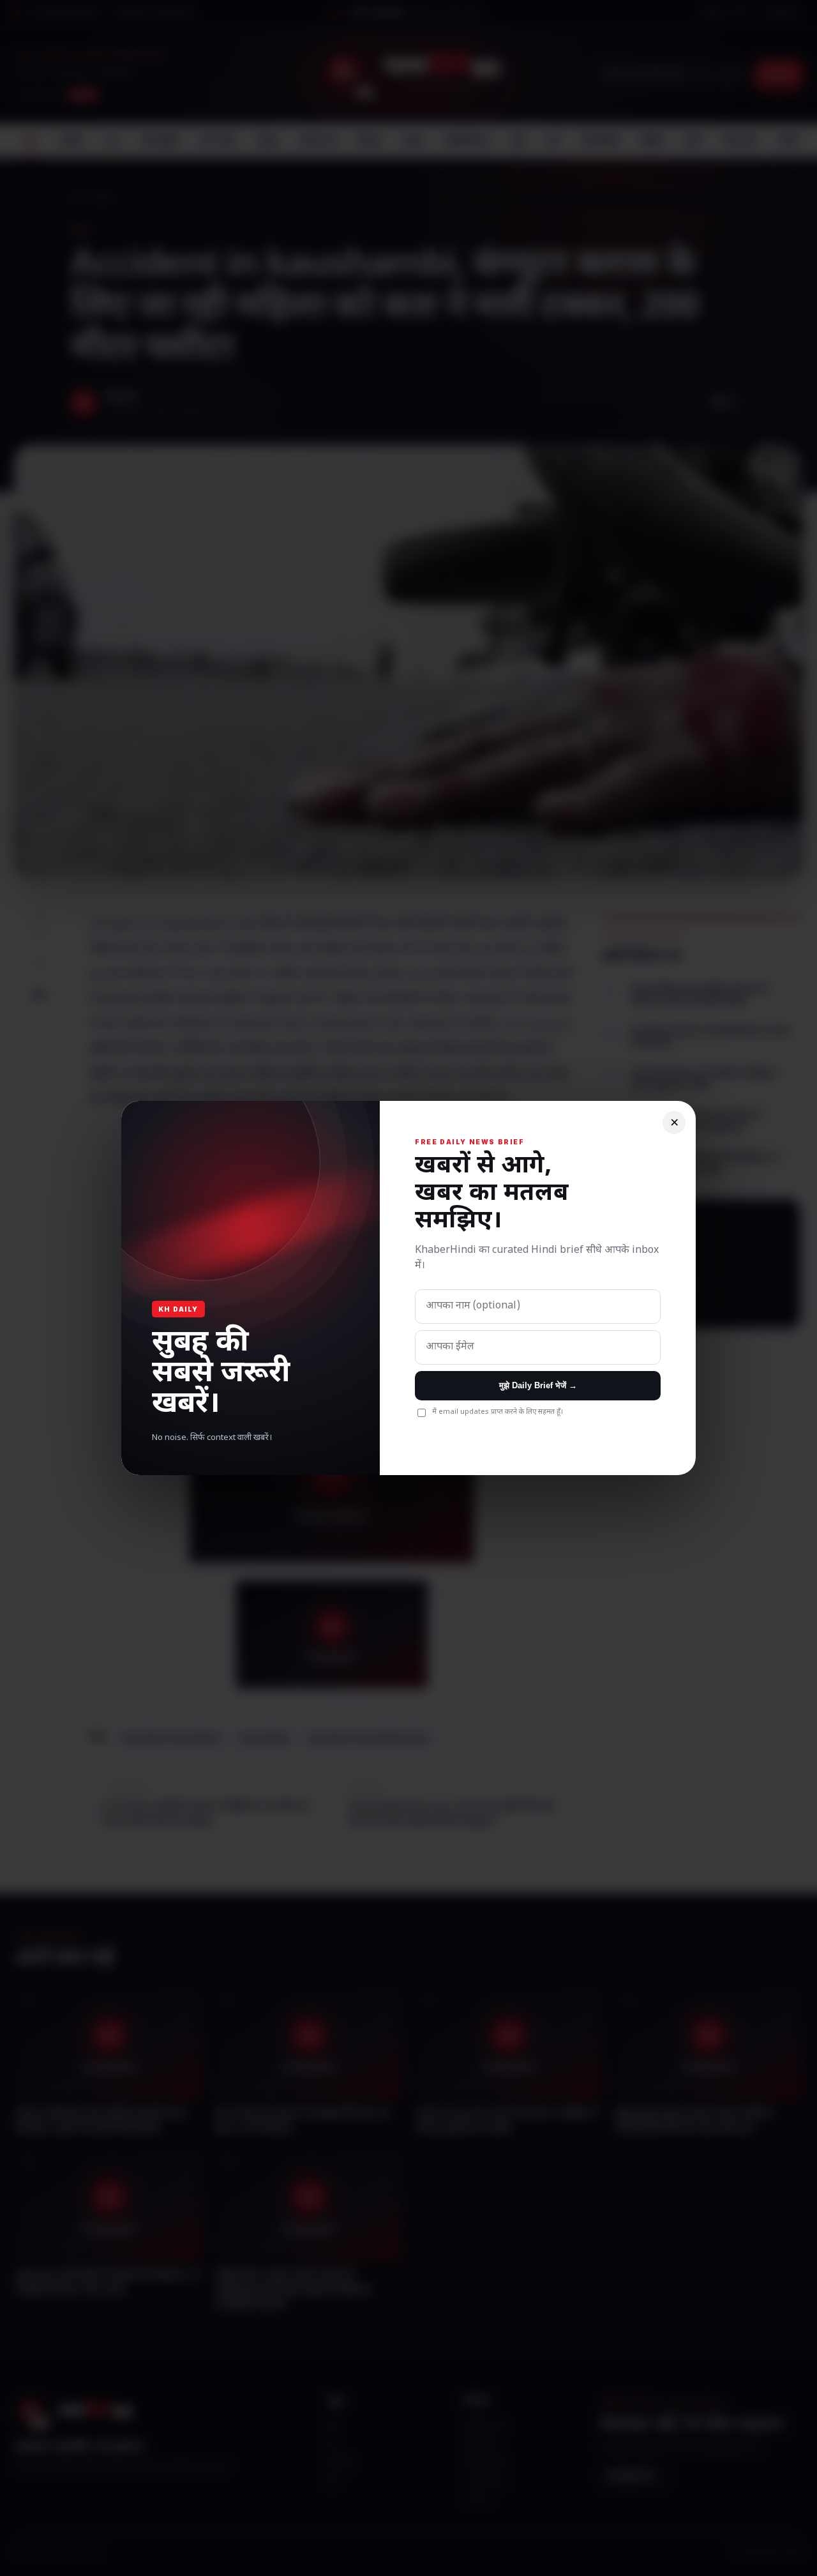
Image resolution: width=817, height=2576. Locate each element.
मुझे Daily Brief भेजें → (538, 1385)
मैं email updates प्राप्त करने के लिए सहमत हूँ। (498, 1412)
